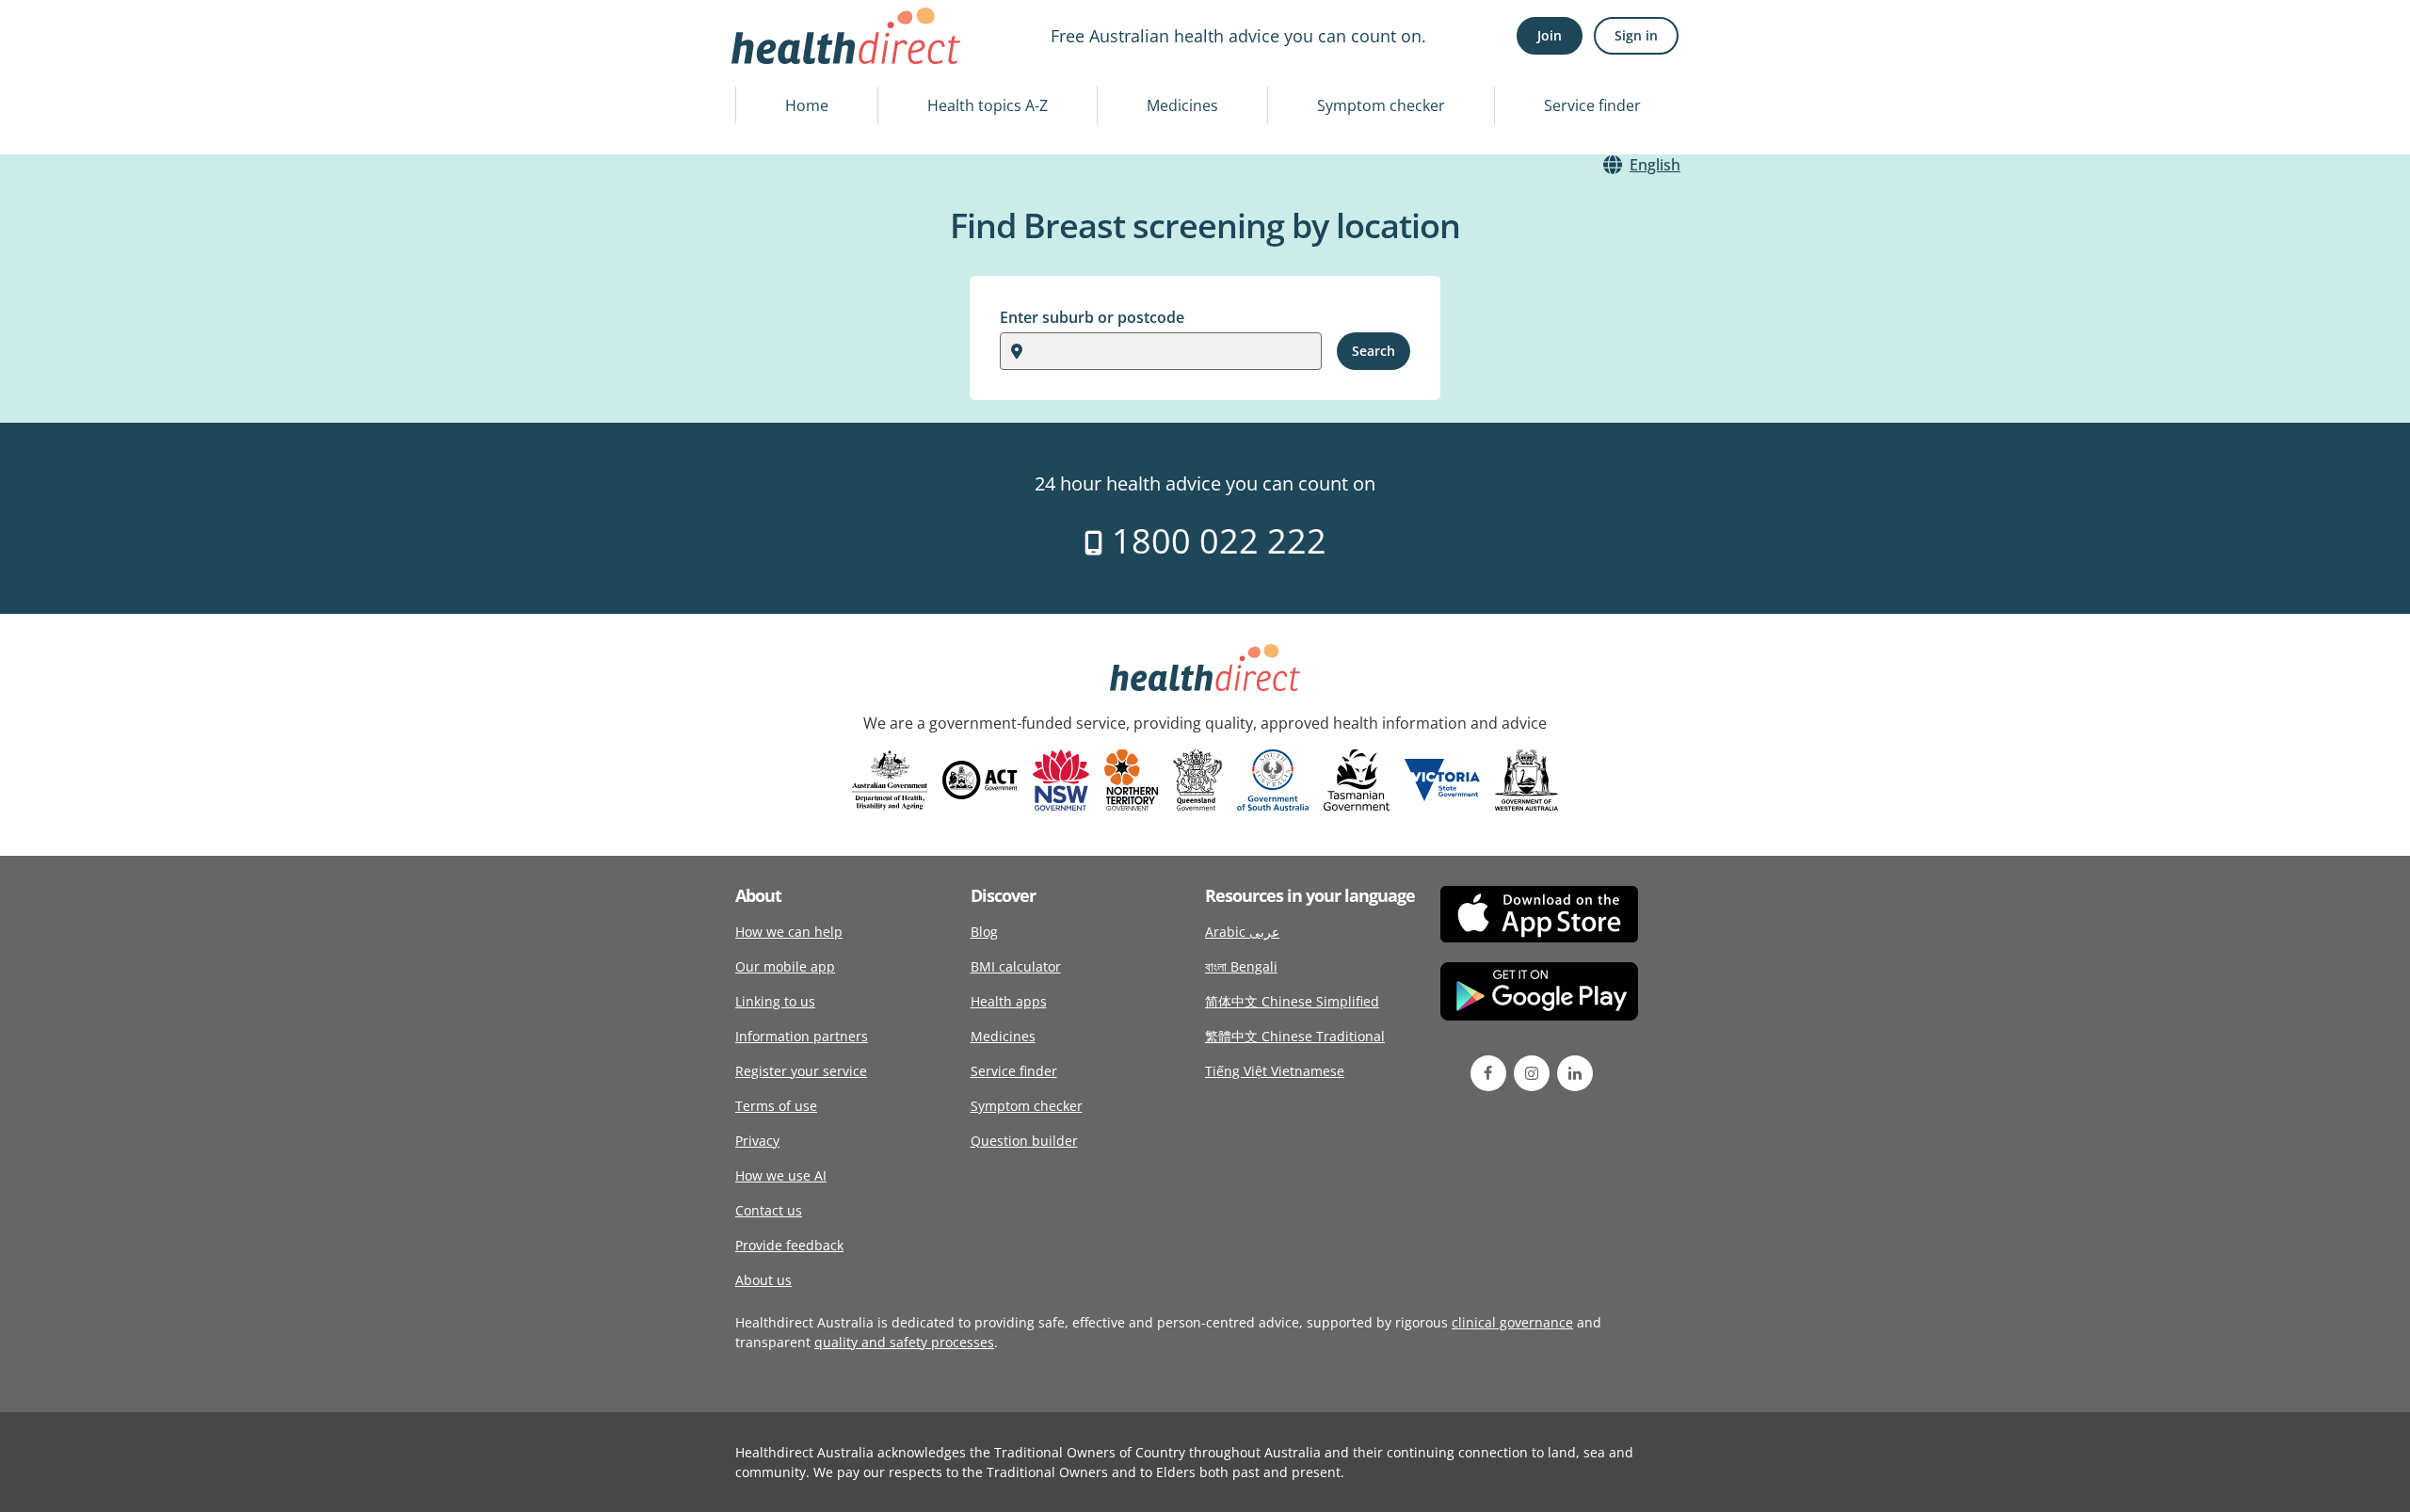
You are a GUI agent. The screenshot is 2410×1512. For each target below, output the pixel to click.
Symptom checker (1381, 105)
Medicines (1182, 105)
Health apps (1009, 1001)
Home (807, 105)
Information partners (802, 1036)
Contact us (769, 1210)
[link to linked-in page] (1575, 1073)
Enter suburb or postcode (1092, 317)
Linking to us (775, 1001)
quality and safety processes (904, 1342)
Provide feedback (789, 1245)
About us (763, 1280)
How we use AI (781, 1175)
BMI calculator (1016, 966)
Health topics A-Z (988, 105)
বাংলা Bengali (1241, 966)
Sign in (1636, 35)
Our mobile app (785, 966)
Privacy (757, 1141)
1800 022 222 (1215, 541)
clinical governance (1512, 1322)
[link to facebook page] (1488, 1073)
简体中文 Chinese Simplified (1292, 1001)
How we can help (789, 932)
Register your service (801, 1071)
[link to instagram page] (1532, 1073)
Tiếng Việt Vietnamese (1275, 1071)
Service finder (1592, 105)
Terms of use (776, 1106)
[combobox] (1035, 351)
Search (1374, 351)
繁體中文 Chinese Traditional (1295, 1036)
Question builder (1024, 1141)
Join (1550, 35)
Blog (984, 932)
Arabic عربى (1242, 932)
